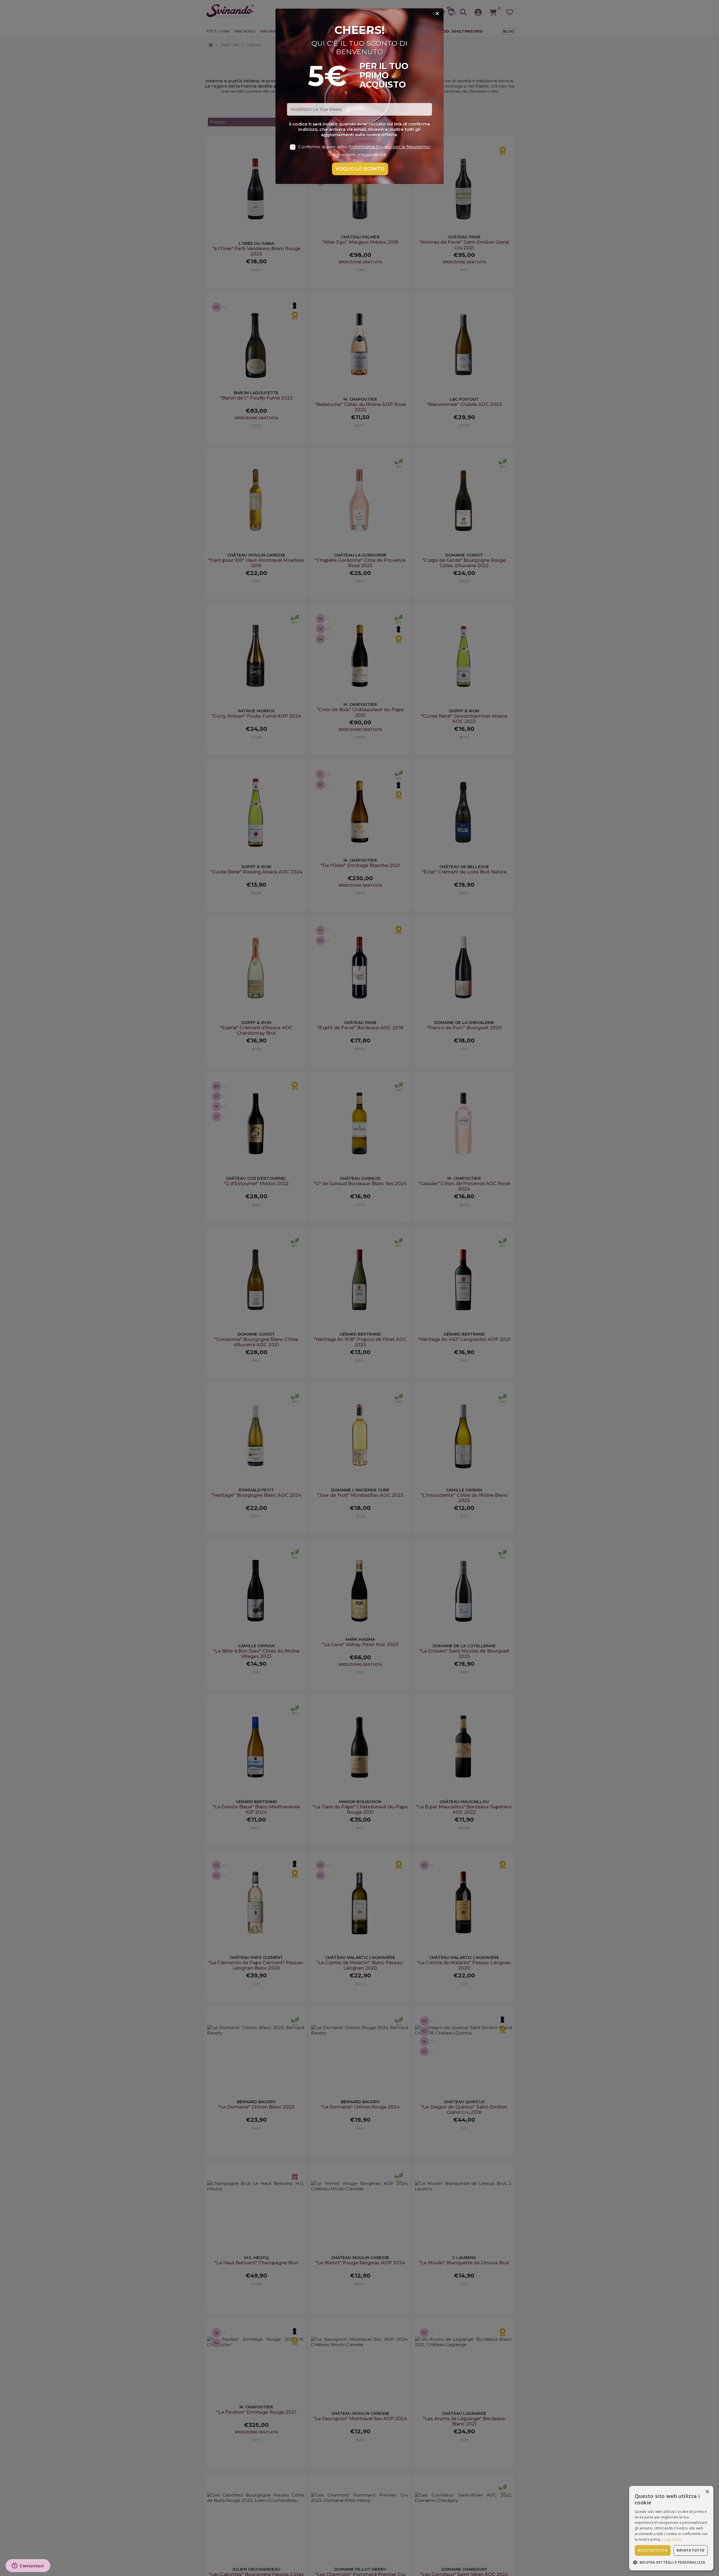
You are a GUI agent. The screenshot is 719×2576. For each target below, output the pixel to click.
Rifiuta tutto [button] (690, 2550)
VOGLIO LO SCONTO (360, 169)
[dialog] (671, 2528)
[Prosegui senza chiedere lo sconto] (437, 14)
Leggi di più (672, 2539)
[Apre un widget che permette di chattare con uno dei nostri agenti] (28, 2566)
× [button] (707, 2492)
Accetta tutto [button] (653, 2550)
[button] (671, 2562)
